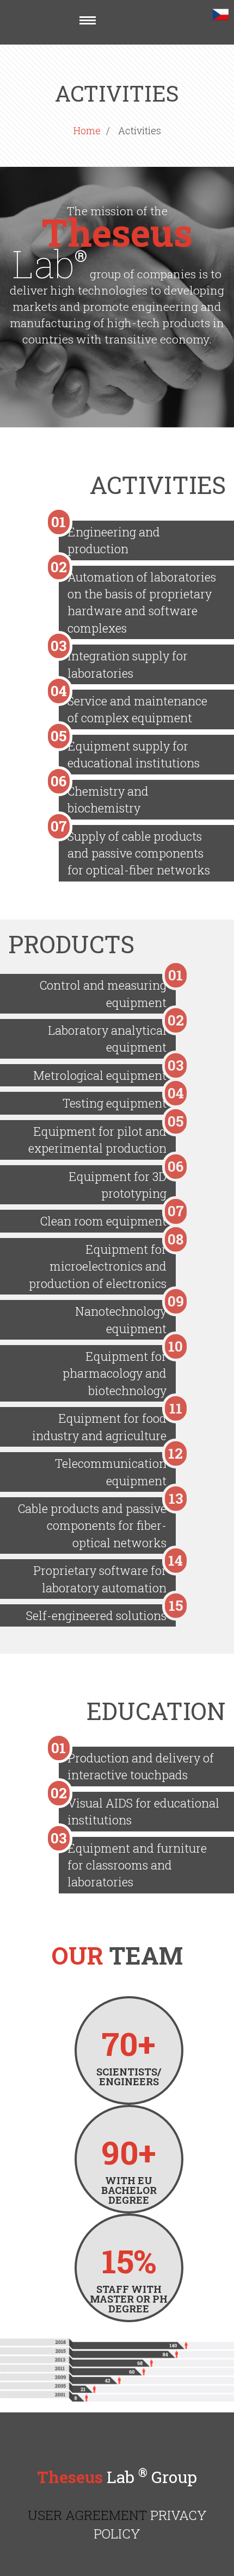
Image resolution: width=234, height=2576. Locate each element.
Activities (140, 130)
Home (87, 130)
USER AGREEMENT (87, 2515)
